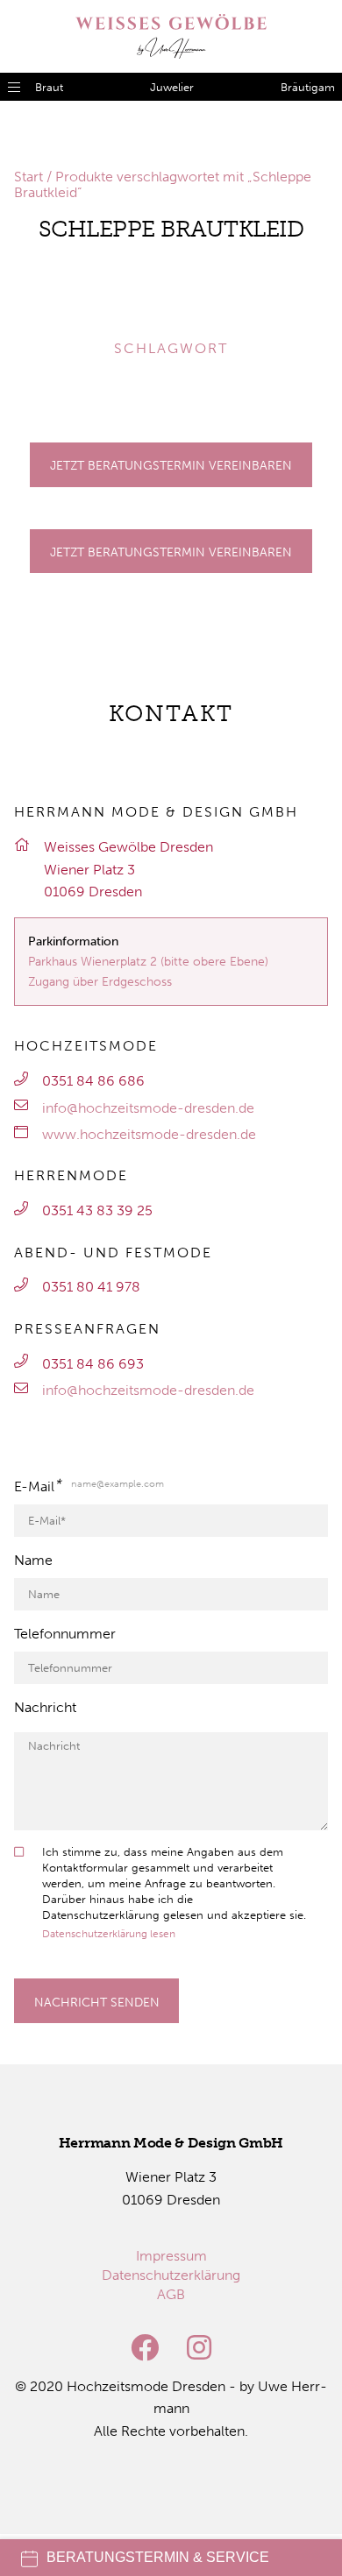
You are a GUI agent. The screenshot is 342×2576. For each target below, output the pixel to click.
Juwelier (172, 87)
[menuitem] (171, 2256)
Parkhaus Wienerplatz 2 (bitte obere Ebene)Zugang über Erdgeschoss (148, 971)
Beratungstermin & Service (158, 2557)
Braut (49, 87)
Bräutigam (308, 87)
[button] (39, 300)
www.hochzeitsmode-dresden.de (149, 1134)
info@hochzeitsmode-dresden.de (148, 1108)
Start (28, 177)
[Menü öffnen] (14, 87)
